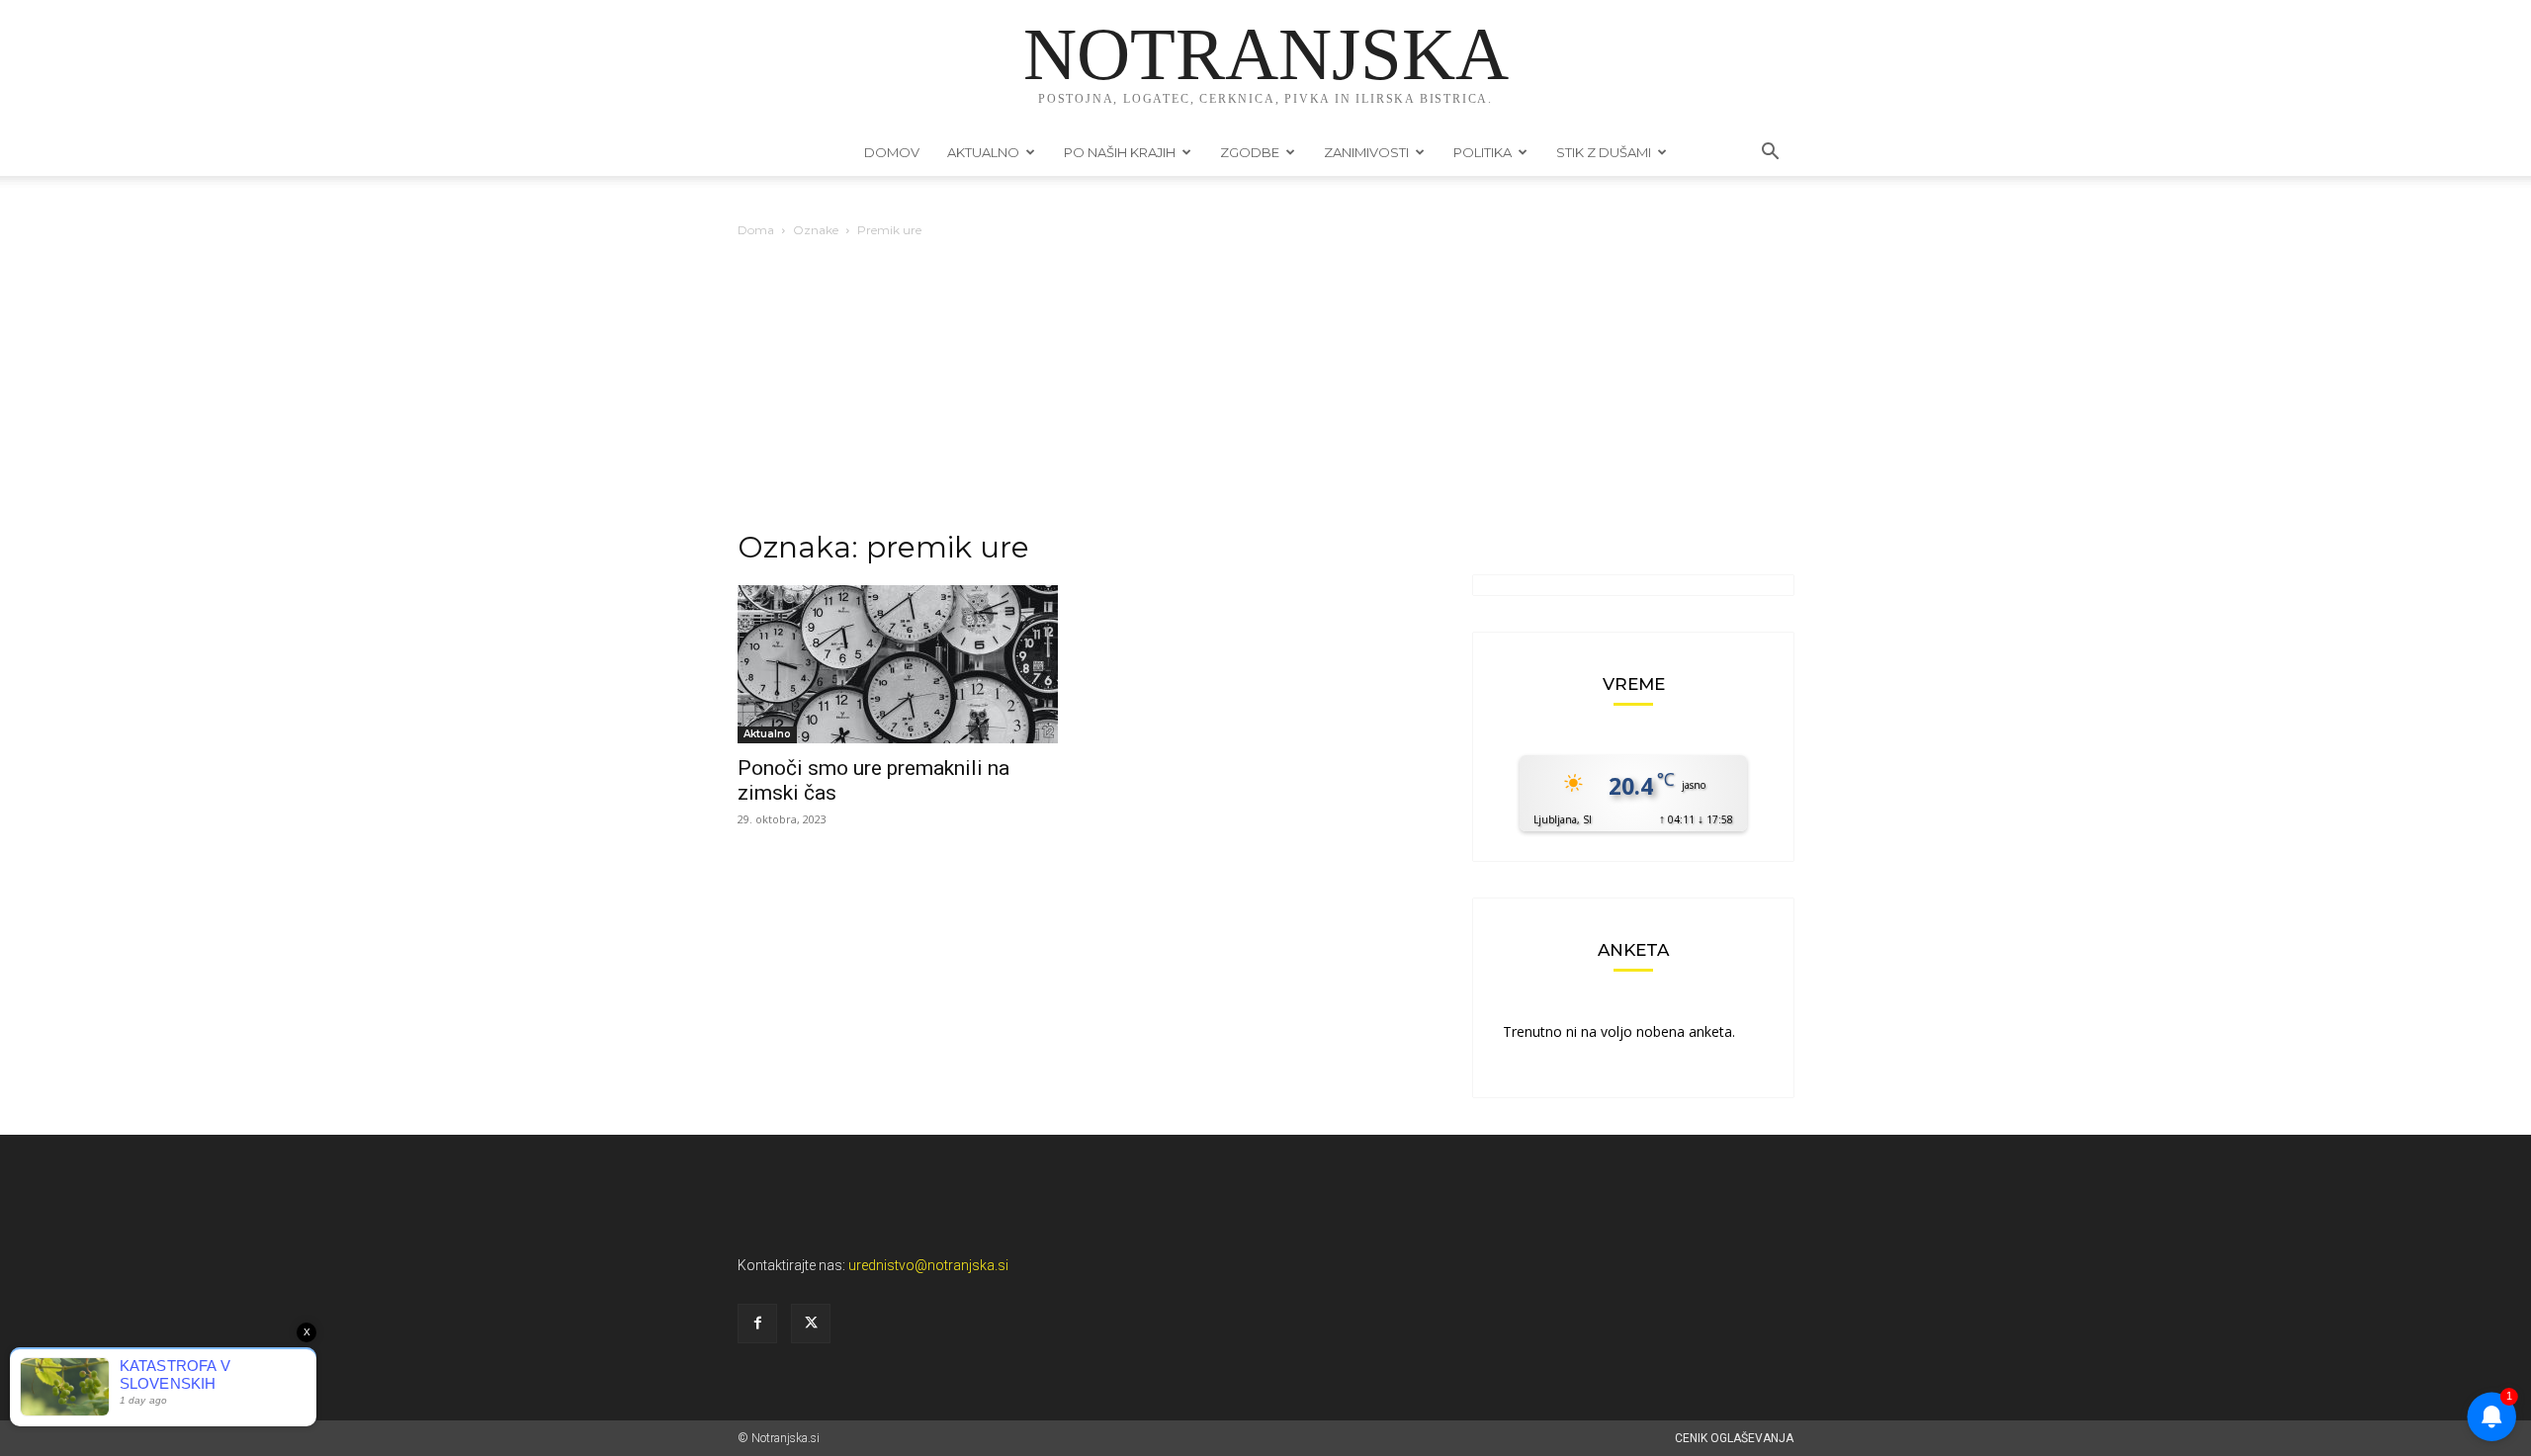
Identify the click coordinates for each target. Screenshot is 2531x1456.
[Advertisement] (1265, 389)
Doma (756, 230)
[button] (1770, 154)
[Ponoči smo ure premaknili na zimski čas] (898, 664)
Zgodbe (1250, 152)
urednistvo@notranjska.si (928, 1265)
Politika (1483, 152)
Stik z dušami (1604, 152)
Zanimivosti (1366, 152)
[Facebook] (757, 1324)
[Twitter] (811, 1324)
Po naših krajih (1120, 152)
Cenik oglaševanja (1734, 1438)
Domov (892, 152)
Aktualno (983, 152)
